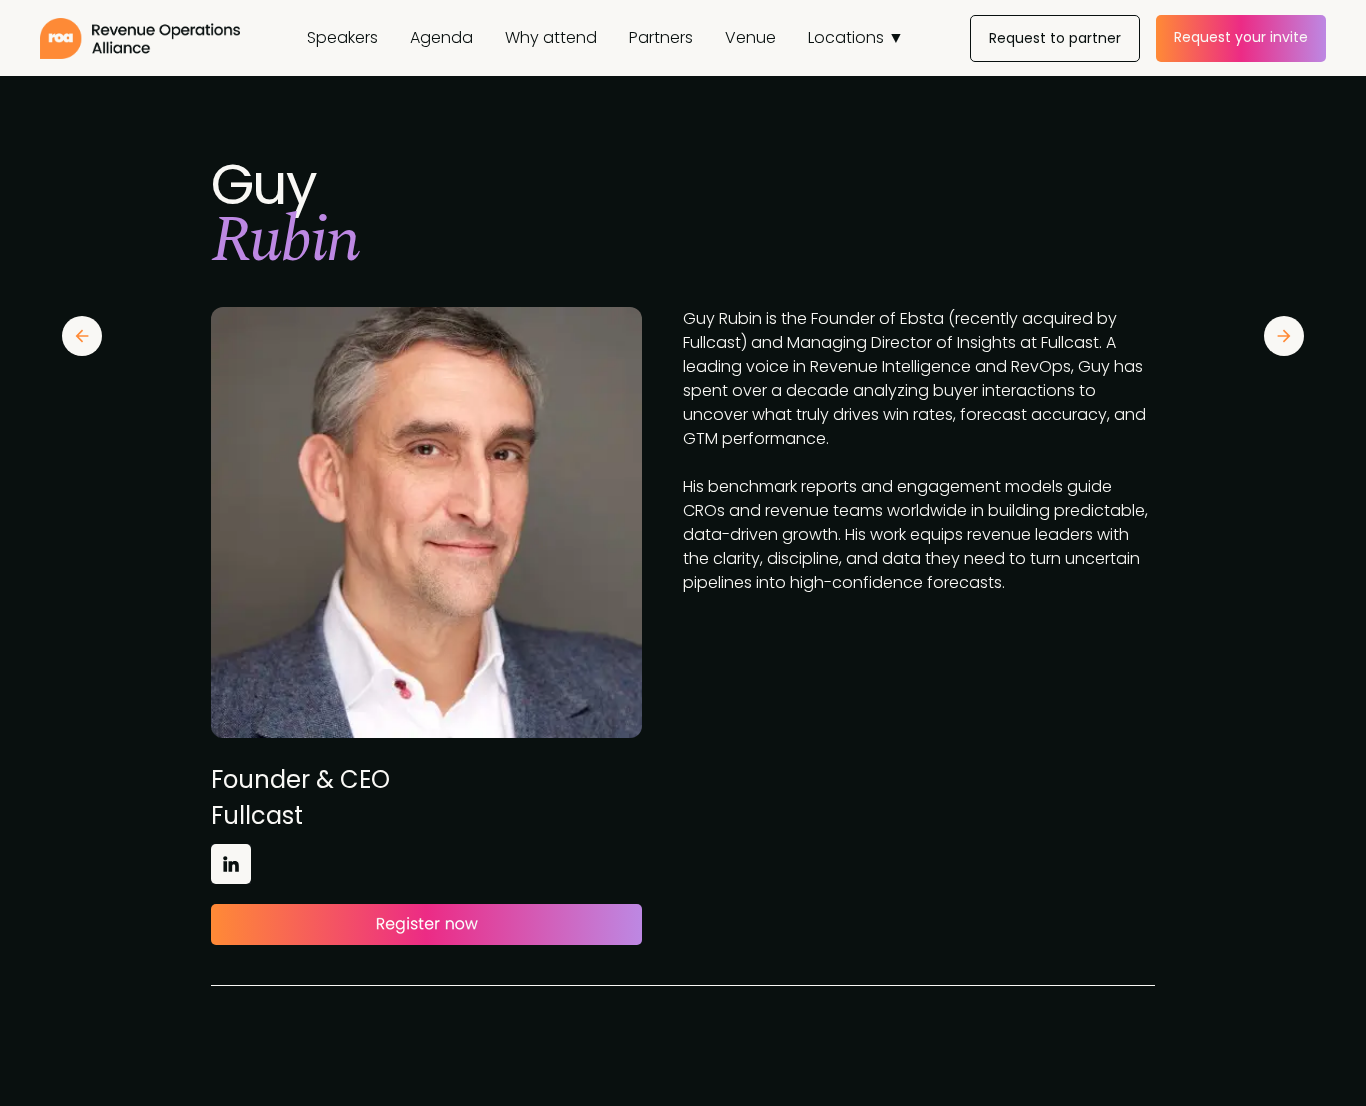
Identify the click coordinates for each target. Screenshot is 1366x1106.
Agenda (441, 37)
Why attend (551, 37)
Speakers (342, 37)
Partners (661, 37)
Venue (750, 37)
